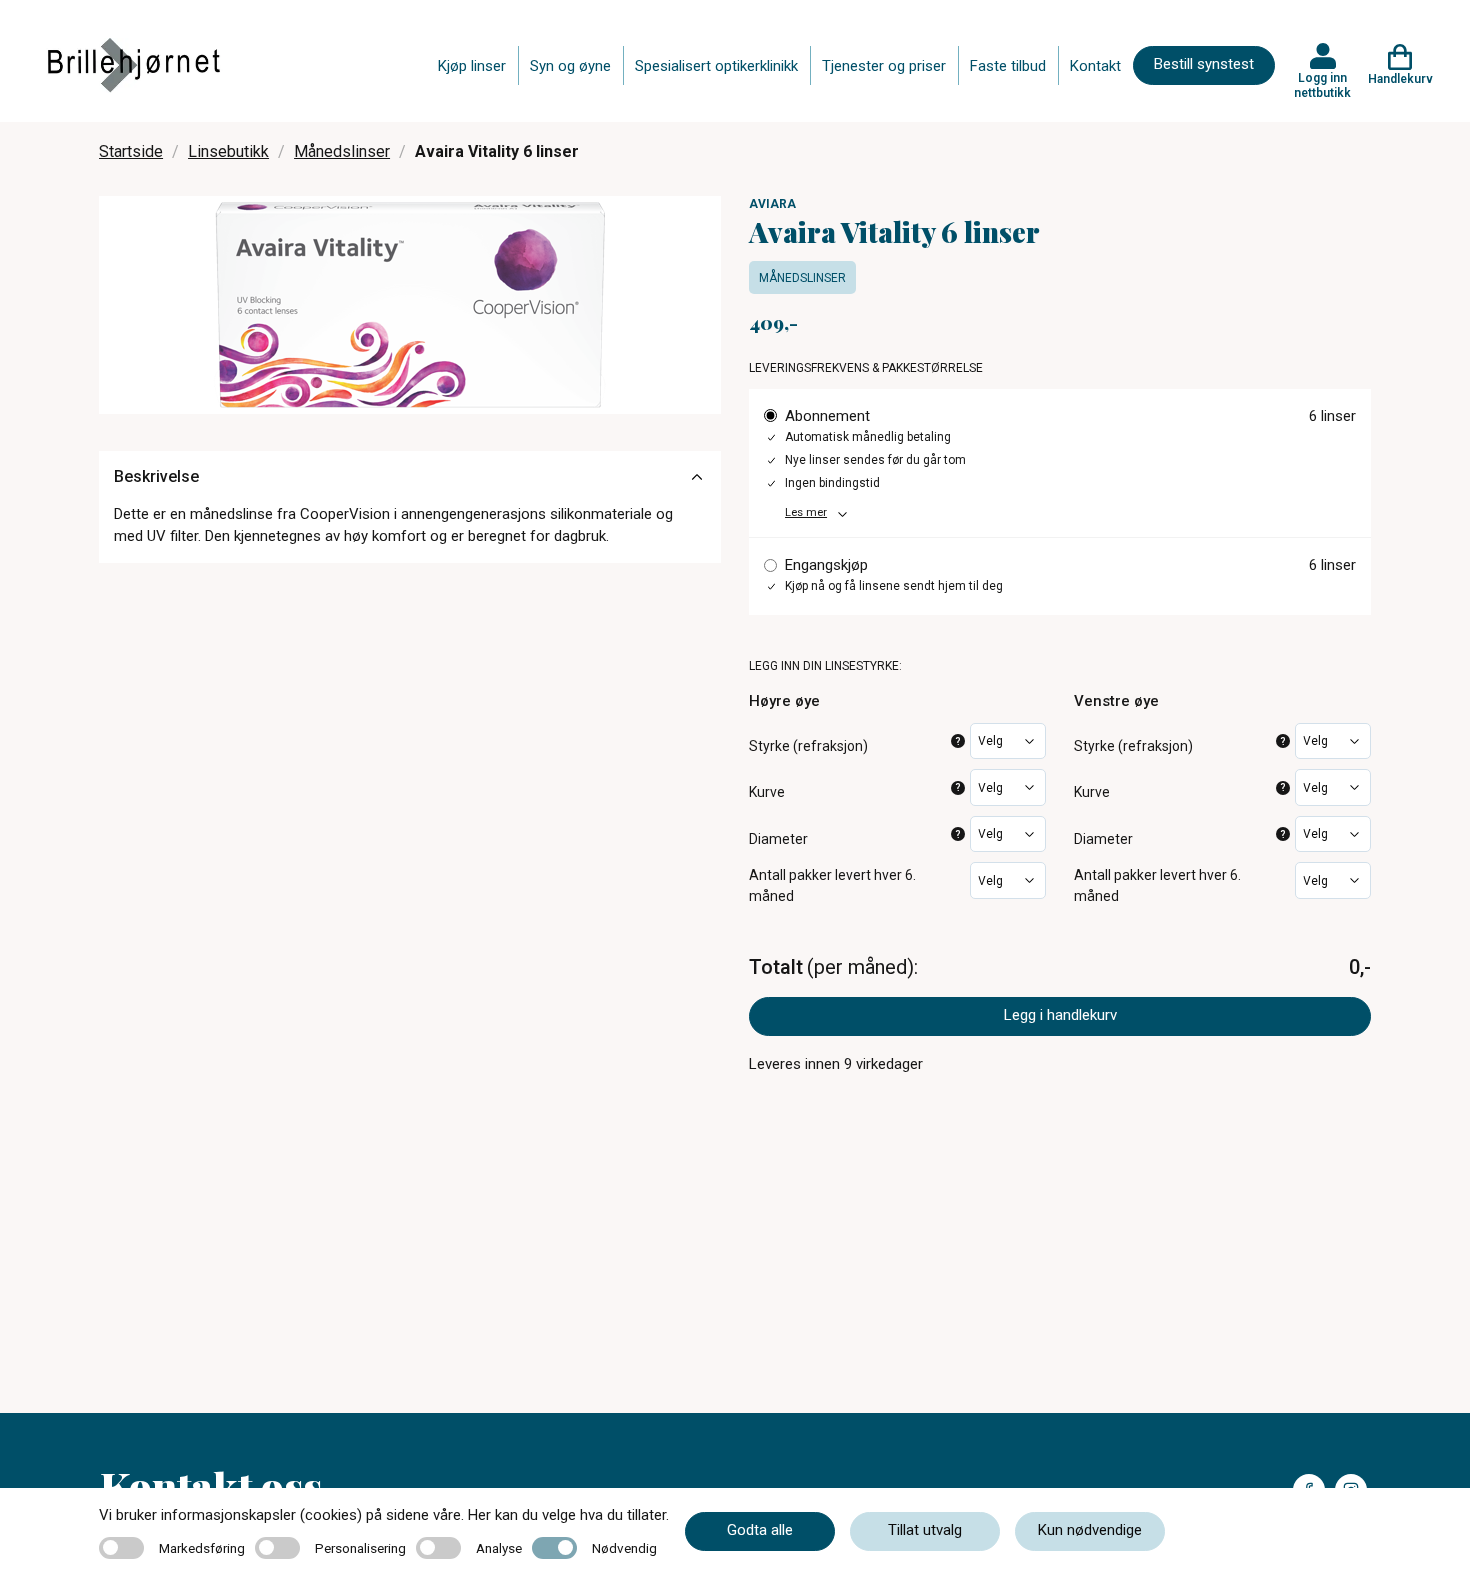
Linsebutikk (228, 151)
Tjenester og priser (884, 66)
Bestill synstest (1204, 64)
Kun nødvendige (1090, 1530)
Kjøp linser (472, 66)
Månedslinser (342, 151)
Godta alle (760, 1530)
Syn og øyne (570, 66)
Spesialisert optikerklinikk (716, 66)
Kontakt (1095, 66)
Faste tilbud (1008, 66)
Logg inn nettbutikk (1322, 85)
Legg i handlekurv (1060, 1015)
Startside (131, 151)
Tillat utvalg (925, 1530)
